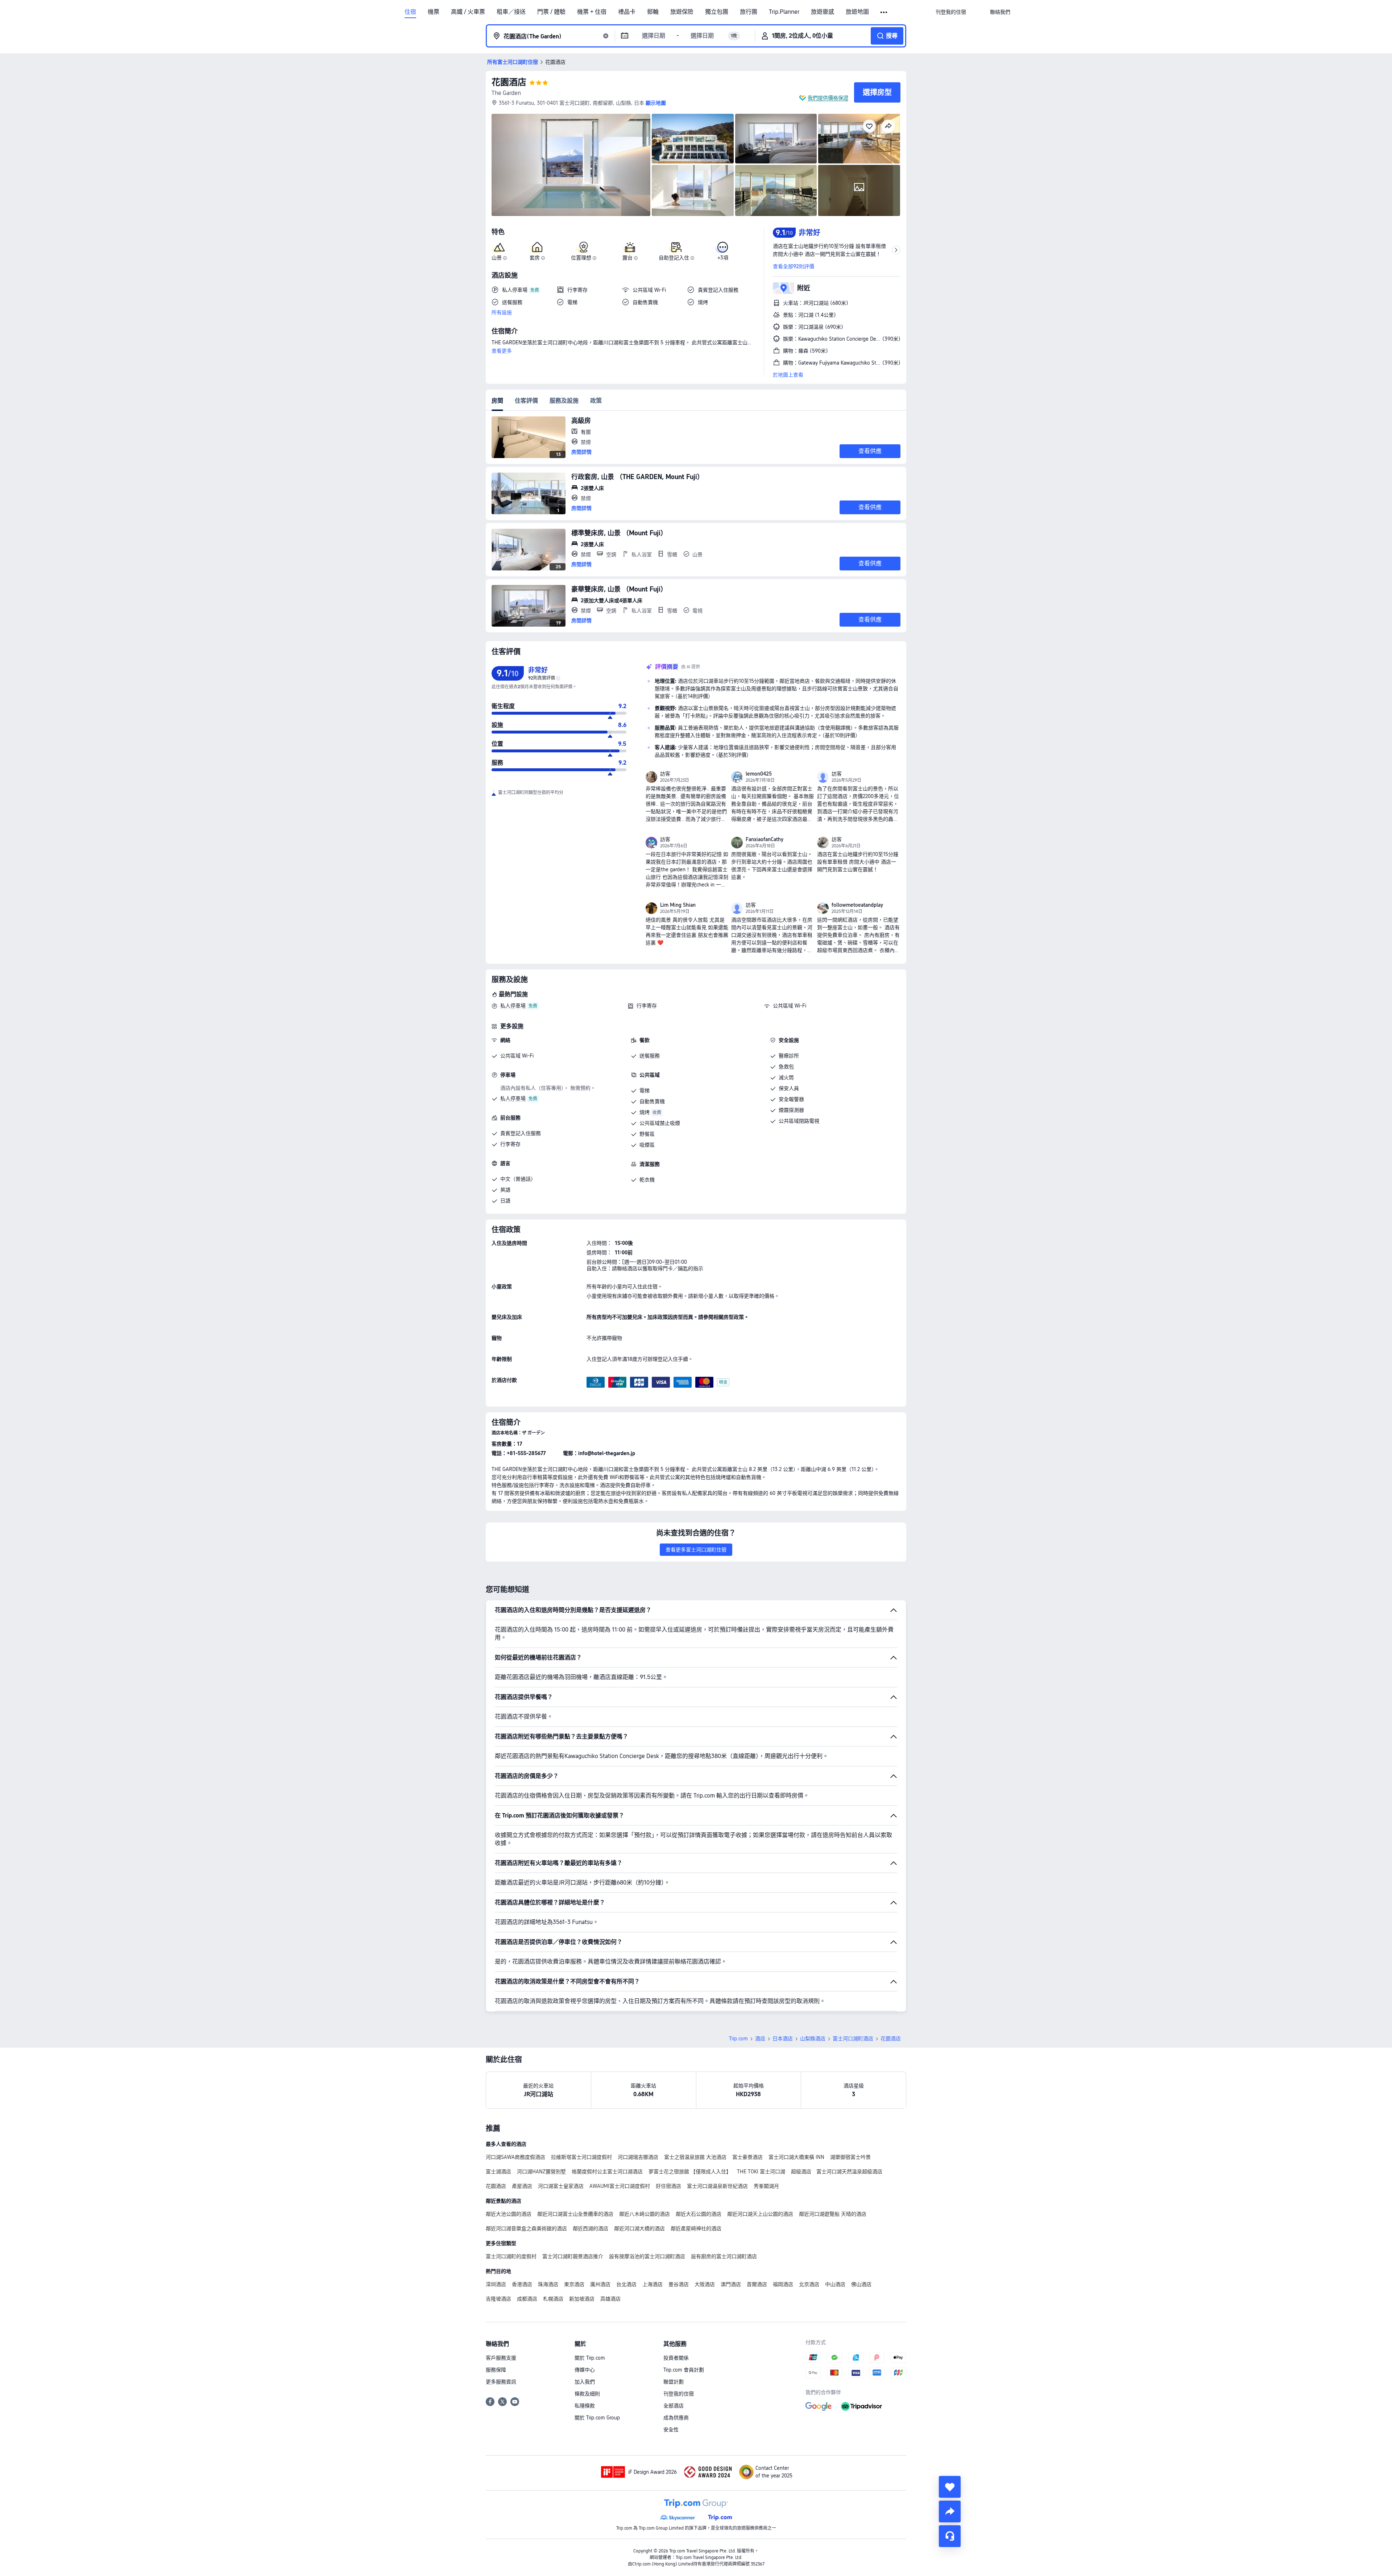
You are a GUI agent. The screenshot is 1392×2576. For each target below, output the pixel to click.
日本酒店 (783, 2039)
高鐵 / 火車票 (468, 12)
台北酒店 (626, 2284)
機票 (434, 12)
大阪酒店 (705, 2284)
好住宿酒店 (668, 2186)
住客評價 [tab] (526, 401)
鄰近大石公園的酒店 (699, 2214)
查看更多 (502, 351)
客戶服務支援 (501, 2358)
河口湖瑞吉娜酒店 (638, 2157)
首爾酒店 (757, 2284)
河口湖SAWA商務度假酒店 (515, 2157)
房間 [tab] (497, 401)
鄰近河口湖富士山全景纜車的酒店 (575, 2214)
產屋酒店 (522, 2186)
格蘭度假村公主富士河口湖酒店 (607, 2172)
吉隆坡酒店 (498, 2299)
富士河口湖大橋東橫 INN (796, 2157)
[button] (884, 12)
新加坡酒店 (582, 2299)
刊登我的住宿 (679, 2394)
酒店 (760, 2039)
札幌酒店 (553, 2299)
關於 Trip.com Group (597, 2418)
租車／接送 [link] (511, 12)
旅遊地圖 (857, 12)
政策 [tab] (596, 401)
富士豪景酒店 (747, 2157)
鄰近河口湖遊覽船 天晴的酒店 (833, 2214)
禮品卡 (627, 12)
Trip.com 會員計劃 (684, 2370)
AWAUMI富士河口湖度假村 (620, 2186)
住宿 (410, 12)
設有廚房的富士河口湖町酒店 (724, 2256)
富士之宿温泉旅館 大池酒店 (695, 2157)
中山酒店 (835, 2284)
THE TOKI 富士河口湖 (761, 2172)
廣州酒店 (600, 2284)
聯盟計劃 (674, 2382)
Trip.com (738, 2039)
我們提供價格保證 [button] (828, 98)
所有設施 (502, 312)
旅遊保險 (682, 12)
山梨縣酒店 (813, 2039)
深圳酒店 (496, 2284)
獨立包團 (717, 12)
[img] (571, 165)
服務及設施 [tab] (564, 401)
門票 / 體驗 (551, 12)
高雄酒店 (610, 2299)
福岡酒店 (783, 2284)
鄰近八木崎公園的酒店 (645, 2214)
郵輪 (653, 12)
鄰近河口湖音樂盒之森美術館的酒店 (526, 2228)
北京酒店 (809, 2284)
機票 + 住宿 (592, 12)
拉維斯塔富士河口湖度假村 (581, 2157)
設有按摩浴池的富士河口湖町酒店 (647, 2256)
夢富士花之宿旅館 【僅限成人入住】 (690, 2172)
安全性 (671, 2430)
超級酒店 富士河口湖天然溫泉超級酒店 (837, 2172)
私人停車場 (513, 1006)
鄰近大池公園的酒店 (509, 2214)
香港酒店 (522, 2284)
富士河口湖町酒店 (853, 2039)
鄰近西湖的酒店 (591, 2228)
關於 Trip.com (590, 2358)
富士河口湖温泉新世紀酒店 (717, 2186)
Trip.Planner (784, 12)
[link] (951, 12)
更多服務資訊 (501, 2382)
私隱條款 (585, 2406)
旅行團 (749, 12)
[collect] (950, 2487)
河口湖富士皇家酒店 (561, 2186)
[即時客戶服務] (950, 2536)
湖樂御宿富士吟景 (850, 2157)
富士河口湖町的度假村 (511, 2256)
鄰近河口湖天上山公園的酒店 (760, 2214)
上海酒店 (652, 2284)
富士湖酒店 (498, 2172)
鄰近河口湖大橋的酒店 (639, 2228)
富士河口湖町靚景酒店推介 (573, 2256)
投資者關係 (676, 2358)
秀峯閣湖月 (766, 2186)
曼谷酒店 (679, 2284)
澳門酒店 (731, 2284)
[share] (950, 2511)
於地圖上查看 (788, 375)
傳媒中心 (585, 2370)
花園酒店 (509, 82)
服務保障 (496, 2370)
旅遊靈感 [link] (823, 12)
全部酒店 (674, 2406)
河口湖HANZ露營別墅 (541, 2172)
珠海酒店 (548, 2284)
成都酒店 (527, 2299)
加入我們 (585, 2382)
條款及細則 (587, 2394)
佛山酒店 (861, 2284)
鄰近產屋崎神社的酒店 (696, 2228)
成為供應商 (676, 2418)
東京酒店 (574, 2284)
